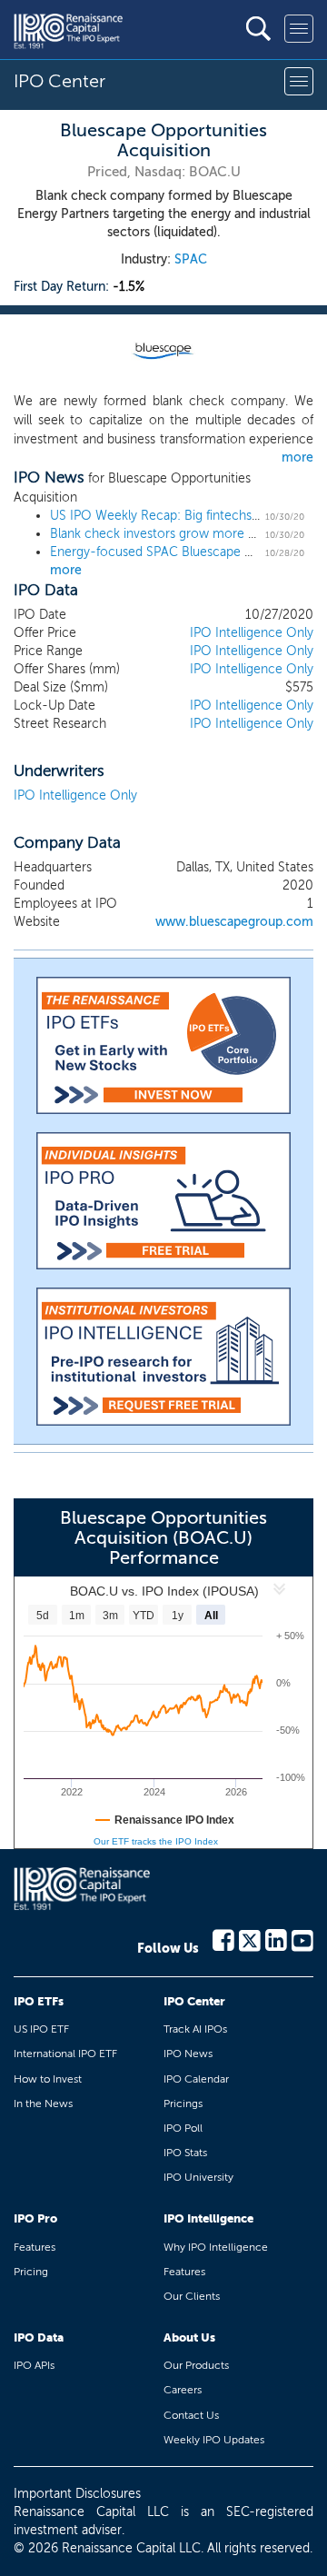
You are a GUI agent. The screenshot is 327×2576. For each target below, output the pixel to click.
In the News (43, 2104)
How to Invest (48, 2079)
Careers (183, 2390)
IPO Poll (183, 2128)
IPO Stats (185, 2153)
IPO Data (39, 2337)
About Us (189, 2337)
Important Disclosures (77, 2494)
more (297, 458)
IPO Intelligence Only (252, 633)
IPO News (188, 2054)
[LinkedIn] (276, 1939)
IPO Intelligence (208, 2218)
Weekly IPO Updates (214, 2440)
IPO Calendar (196, 2079)
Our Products (196, 2365)
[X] (250, 1939)
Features (35, 2247)
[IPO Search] (258, 29)
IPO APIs (34, 2365)
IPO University (198, 2177)
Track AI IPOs (195, 2029)
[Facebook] (223, 1939)
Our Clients (192, 2296)
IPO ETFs (39, 2001)
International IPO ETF (65, 2054)
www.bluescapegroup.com (234, 922)
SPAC (191, 259)
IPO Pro (35, 2218)
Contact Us (191, 2415)
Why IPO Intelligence (216, 2247)
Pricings (183, 2104)
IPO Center (194, 2001)
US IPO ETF (41, 2029)
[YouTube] (302, 1939)
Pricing (31, 2272)
